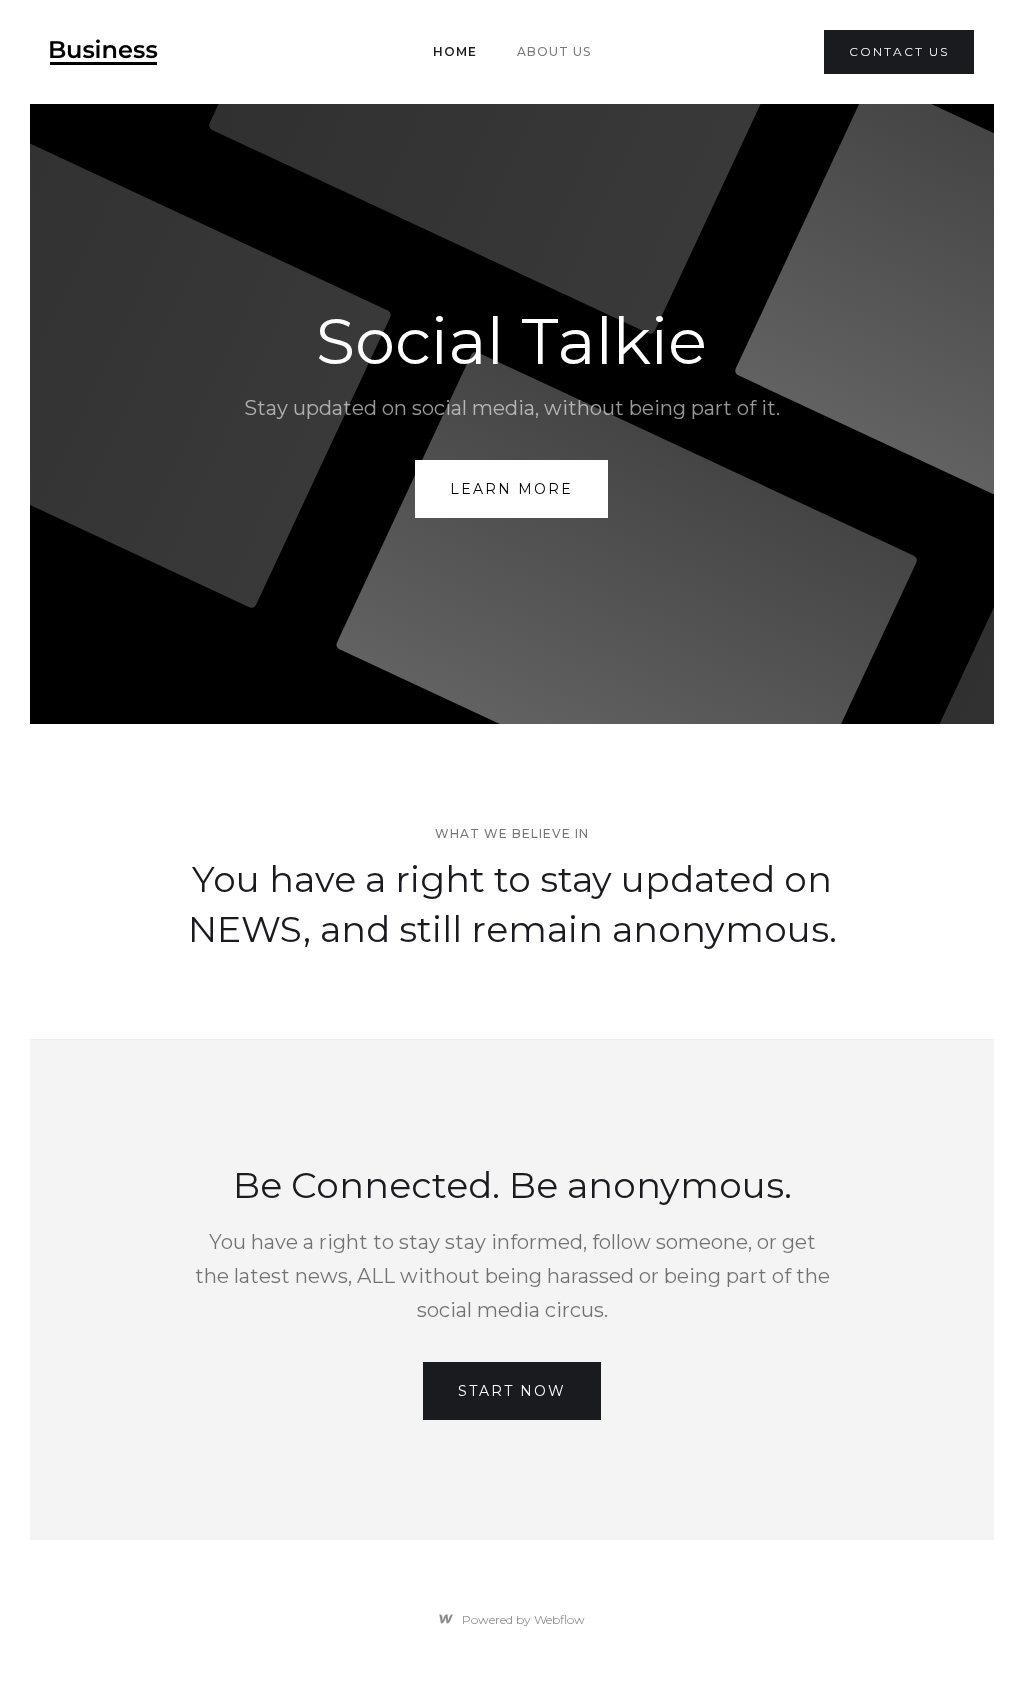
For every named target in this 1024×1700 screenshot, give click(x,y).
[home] (104, 52)
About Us (554, 51)
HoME (455, 51)
